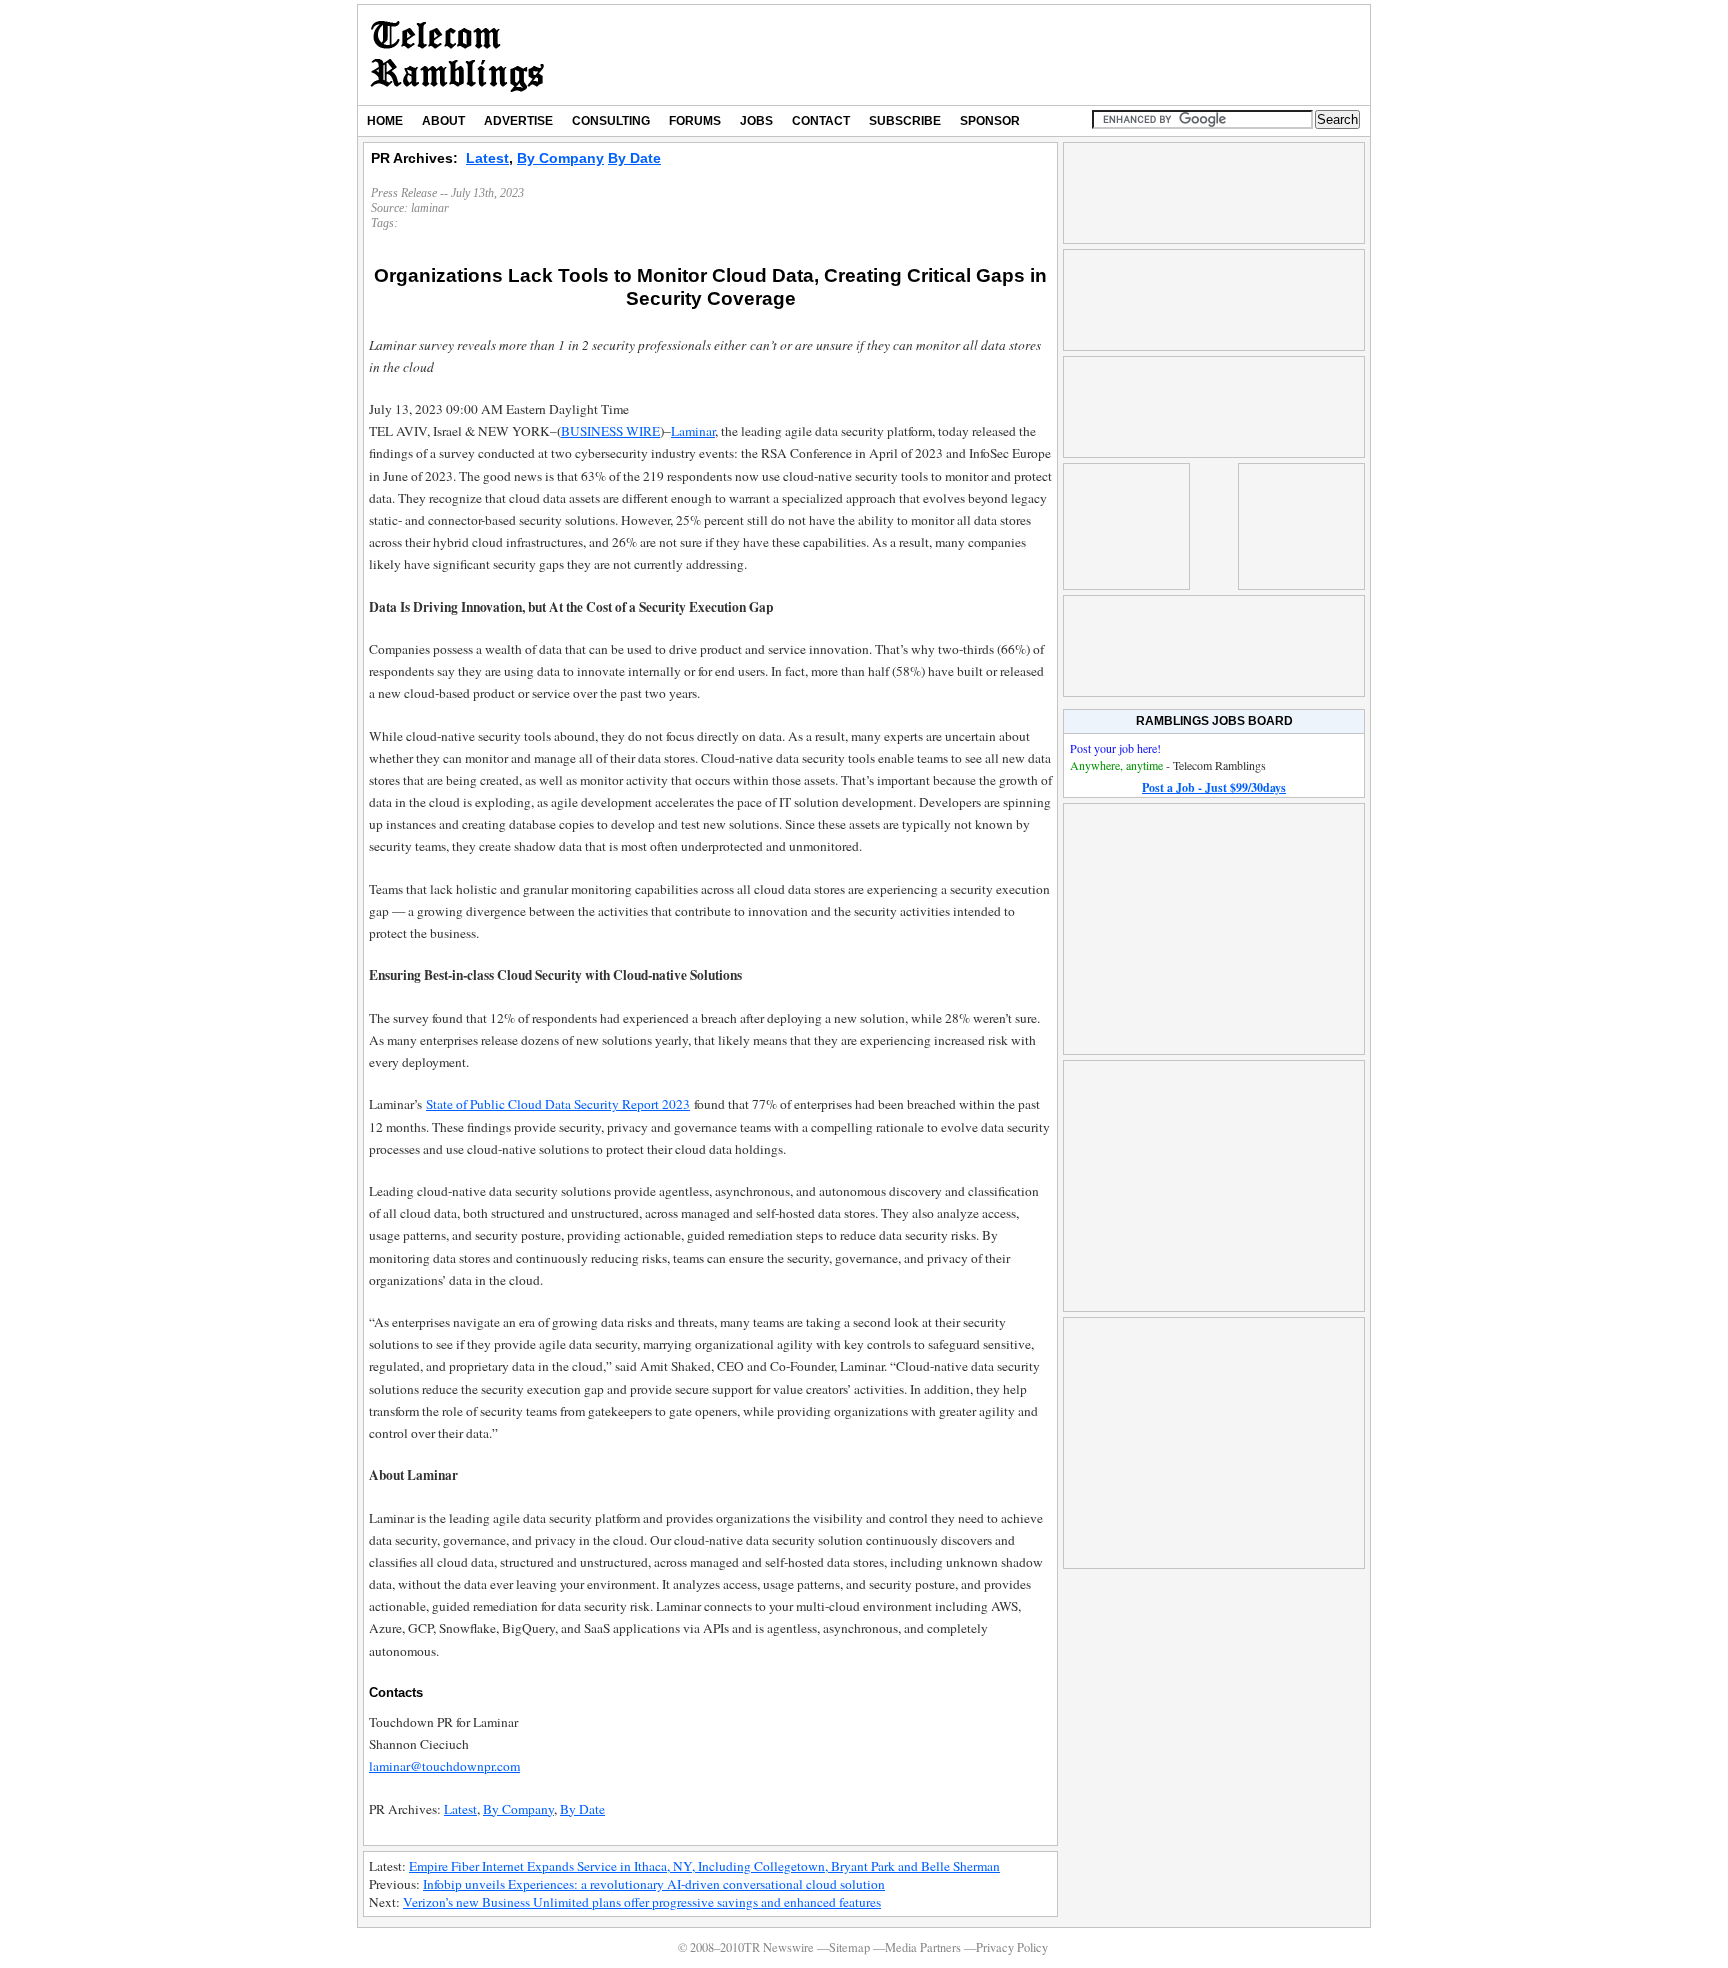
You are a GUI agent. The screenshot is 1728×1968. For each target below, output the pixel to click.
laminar (430, 208)
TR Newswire (457, 55)
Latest (487, 158)
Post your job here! (1115, 748)
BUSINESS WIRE (610, 431)
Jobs (756, 121)
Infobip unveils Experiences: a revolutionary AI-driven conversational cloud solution (654, 1884)
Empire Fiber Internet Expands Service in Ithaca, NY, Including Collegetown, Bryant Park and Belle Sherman (704, 1866)
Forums (695, 121)
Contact (821, 121)
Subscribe (905, 121)
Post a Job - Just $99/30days (1214, 787)
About (443, 121)
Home (385, 121)
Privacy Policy (1012, 1947)
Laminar (693, 431)
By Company (560, 158)
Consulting (611, 121)
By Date (634, 158)
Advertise (518, 121)
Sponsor (990, 121)
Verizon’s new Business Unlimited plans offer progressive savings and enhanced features (642, 1902)
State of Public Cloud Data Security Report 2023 (558, 1104)
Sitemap (849, 1947)
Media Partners (923, 1947)
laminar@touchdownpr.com (444, 1766)
